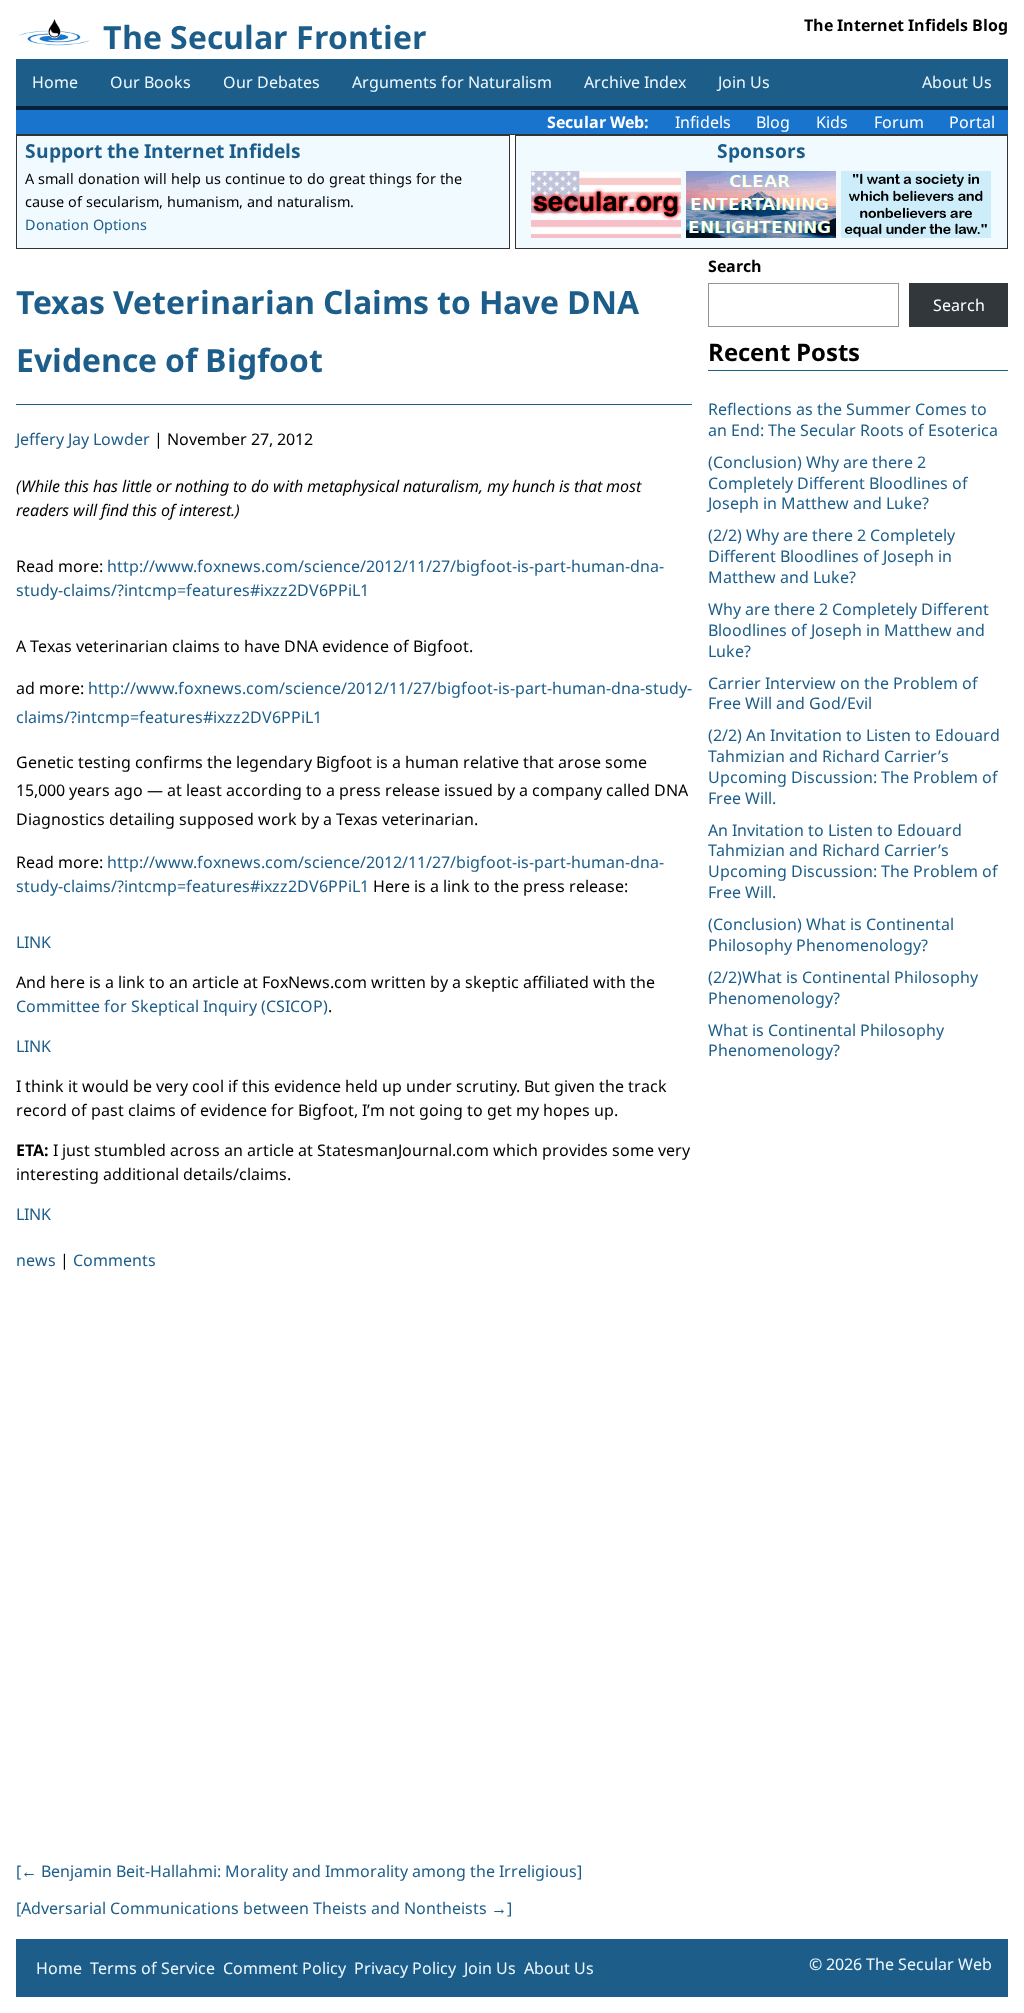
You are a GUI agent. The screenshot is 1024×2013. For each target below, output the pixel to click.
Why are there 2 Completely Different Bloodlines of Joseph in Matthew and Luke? (848, 630)
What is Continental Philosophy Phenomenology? (826, 1040)
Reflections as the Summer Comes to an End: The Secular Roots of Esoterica (853, 419)
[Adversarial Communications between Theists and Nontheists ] (264, 1908)
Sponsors (761, 150)
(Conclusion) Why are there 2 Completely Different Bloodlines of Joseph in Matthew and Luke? (838, 483)
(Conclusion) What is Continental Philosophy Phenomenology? (831, 934)
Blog (773, 122)
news (36, 1260)
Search (735, 266)
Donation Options (86, 224)
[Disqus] (354, 1562)
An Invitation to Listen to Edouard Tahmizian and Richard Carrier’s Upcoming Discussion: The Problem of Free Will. (853, 861)
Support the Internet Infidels (163, 150)
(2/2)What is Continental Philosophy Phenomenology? (843, 987)
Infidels (703, 122)
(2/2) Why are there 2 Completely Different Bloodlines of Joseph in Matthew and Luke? (831, 556)
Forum (899, 122)
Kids (832, 122)
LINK (33, 942)
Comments (114, 1260)
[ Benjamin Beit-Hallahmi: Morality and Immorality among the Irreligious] (299, 1871)
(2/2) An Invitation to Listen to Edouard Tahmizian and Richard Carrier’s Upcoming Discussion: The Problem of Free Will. (854, 766)
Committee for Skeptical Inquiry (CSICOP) (172, 1006)
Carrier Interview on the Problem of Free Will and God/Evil (843, 693)
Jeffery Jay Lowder (83, 439)
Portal (972, 122)
